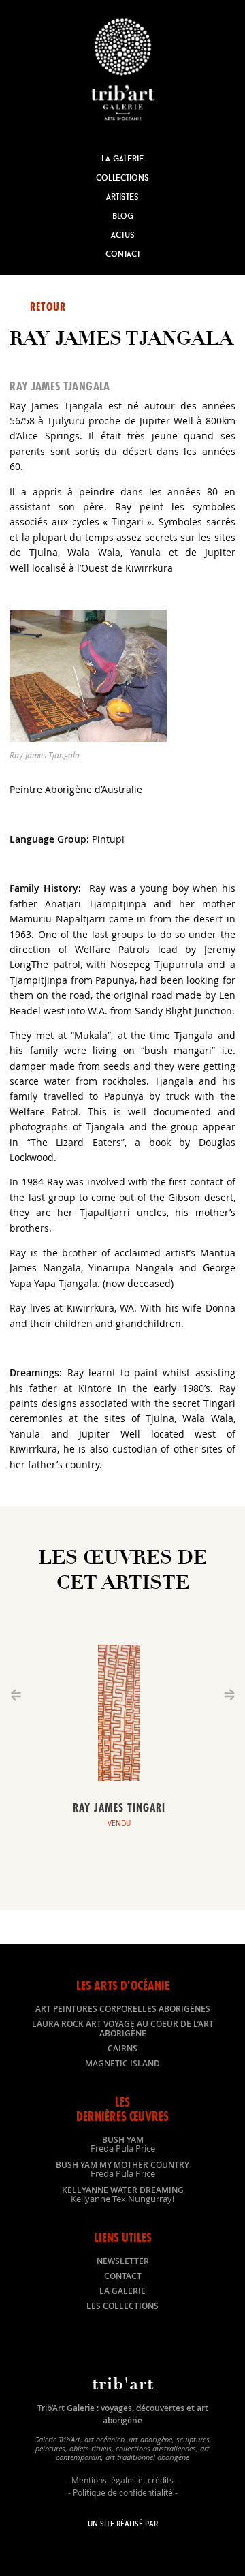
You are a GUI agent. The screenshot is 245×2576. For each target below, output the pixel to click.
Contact (123, 254)
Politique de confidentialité (123, 2492)
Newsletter (123, 2261)
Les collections (122, 2306)
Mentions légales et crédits (122, 2480)
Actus (123, 235)
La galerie (122, 2291)
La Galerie (122, 158)
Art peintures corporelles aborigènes (123, 2009)
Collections (122, 177)
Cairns (122, 2048)
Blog (123, 216)
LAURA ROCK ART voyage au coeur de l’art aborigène (123, 2029)
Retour (48, 307)
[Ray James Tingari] (119, 1777)
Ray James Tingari (119, 1807)
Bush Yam (123, 2143)
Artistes (122, 197)
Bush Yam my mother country (122, 2169)
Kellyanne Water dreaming (123, 2194)
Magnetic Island (122, 2063)
